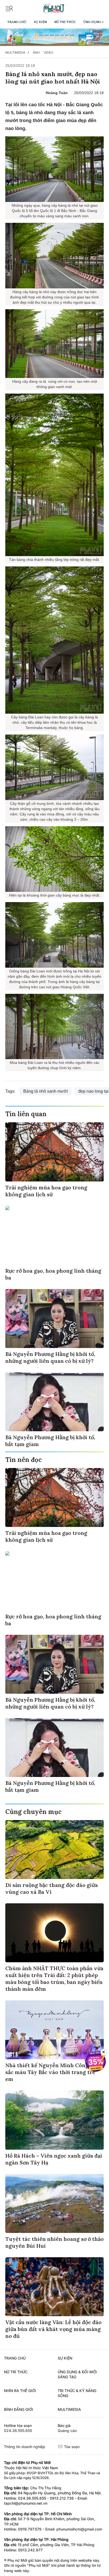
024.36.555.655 (18, 2430)
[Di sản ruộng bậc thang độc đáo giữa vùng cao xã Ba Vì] (54, 1850)
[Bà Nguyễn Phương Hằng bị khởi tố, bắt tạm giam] (54, 1402)
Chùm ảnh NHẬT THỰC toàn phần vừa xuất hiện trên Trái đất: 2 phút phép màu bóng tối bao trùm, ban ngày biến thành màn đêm (54, 1979)
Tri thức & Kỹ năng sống (77, 2393)
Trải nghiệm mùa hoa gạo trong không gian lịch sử (46, 1191)
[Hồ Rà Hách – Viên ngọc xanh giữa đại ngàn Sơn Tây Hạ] (54, 2120)
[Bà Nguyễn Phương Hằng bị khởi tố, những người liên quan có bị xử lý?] (54, 1319)
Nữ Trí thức (65, 22)
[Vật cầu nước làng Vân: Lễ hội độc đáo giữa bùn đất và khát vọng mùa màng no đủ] (54, 2287)
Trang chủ (17, 22)
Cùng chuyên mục (33, 1812)
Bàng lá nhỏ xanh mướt (46, 1091)
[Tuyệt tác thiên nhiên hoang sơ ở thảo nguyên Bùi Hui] (54, 2203)
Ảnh (36, 52)
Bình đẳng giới (19, 2409)
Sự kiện (40, 22)
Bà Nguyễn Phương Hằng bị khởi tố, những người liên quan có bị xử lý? (50, 1357)
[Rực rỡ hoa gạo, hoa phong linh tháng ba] (54, 1235)
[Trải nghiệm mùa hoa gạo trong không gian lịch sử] (54, 1152)
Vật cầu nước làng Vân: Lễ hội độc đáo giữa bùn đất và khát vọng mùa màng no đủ (53, 2329)
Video (48, 52)
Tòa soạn (71, 2447)
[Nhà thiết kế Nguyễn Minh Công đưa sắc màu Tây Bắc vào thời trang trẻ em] (54, 2030)
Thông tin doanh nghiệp (25, 2447)
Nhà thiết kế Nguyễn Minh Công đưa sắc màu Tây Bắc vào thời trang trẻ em (52, 2072)
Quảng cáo (67, 2430)
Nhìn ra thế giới (20, 2391)
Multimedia (15, 52)
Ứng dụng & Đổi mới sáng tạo (77, 2374)
